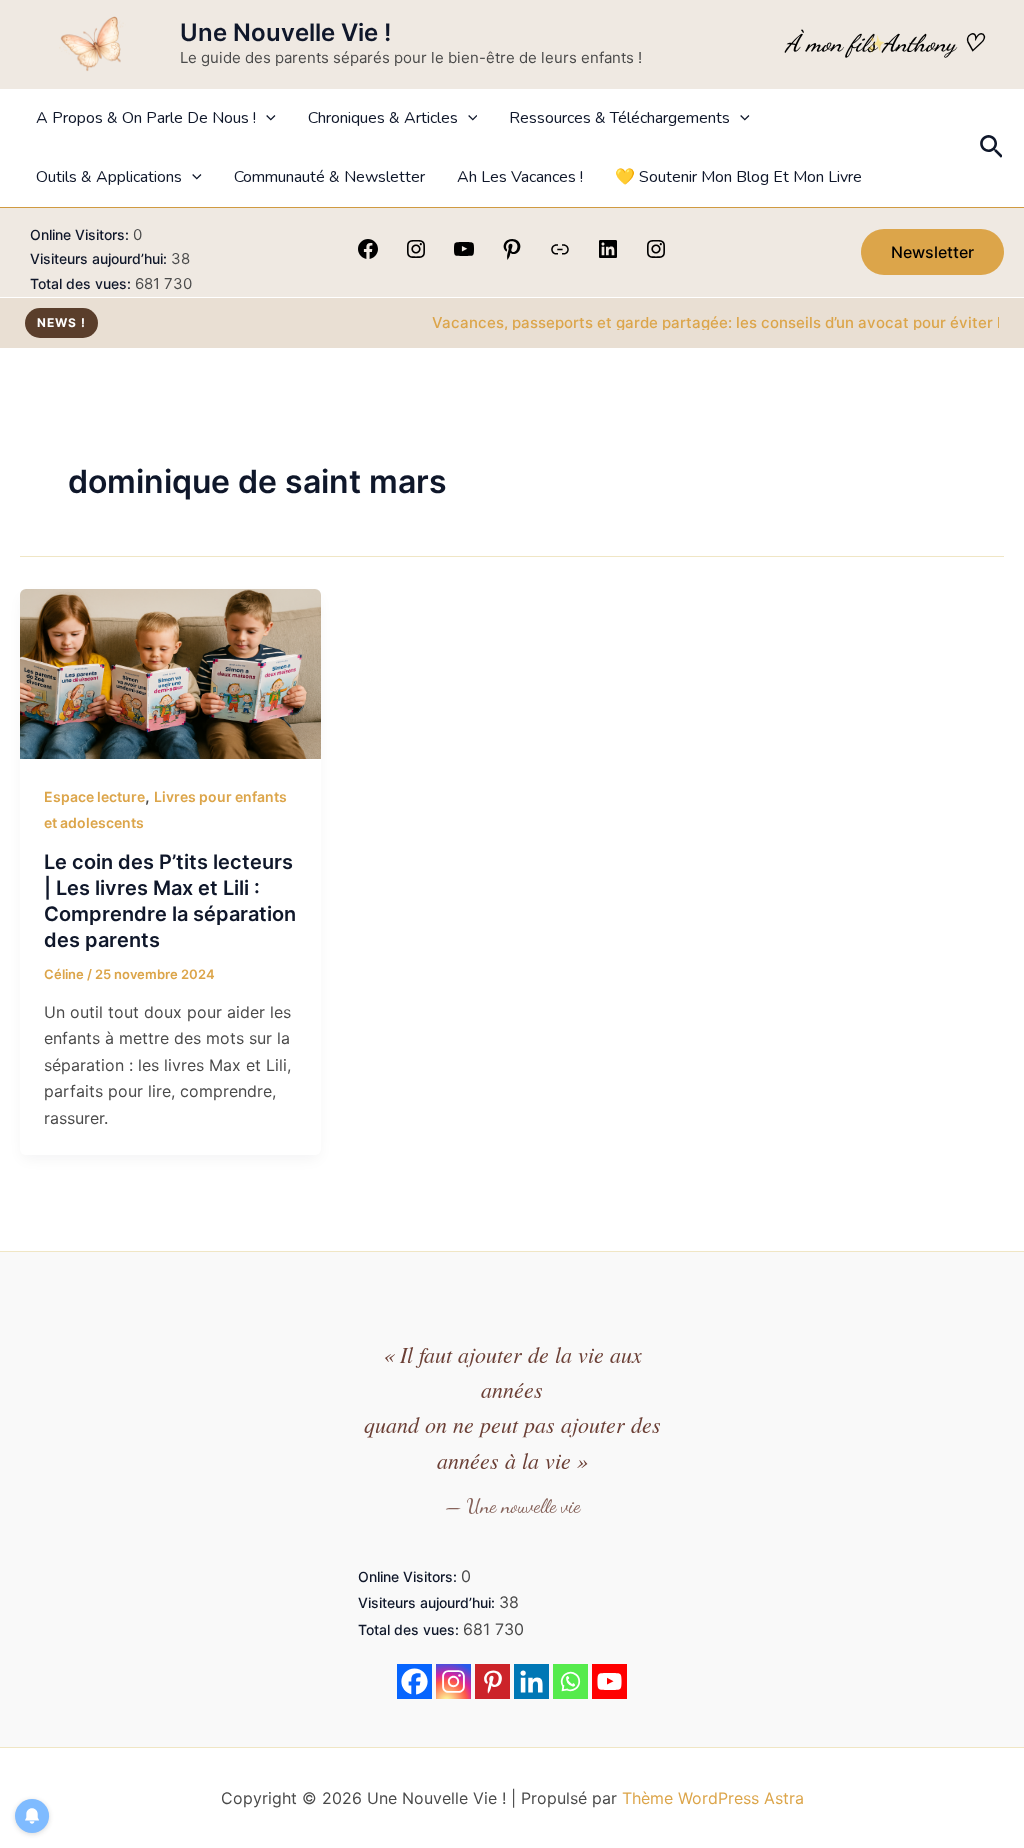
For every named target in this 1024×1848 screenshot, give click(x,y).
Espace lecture (94, 796)
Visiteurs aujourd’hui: (100, 258)
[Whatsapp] (570, 1681)
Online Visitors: (81, 234)
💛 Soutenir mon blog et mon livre (738, 177)
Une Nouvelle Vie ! (285, 32)
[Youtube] (609, 1681)
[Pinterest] (512, 255)
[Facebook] (368, 255)
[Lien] (560, 255)
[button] (266, 118)
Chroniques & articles (383, 118)
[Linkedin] (531, 1681)
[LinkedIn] (608, 255)
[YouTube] (464, 255)
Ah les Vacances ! (520, 177)
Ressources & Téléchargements (619, 118)
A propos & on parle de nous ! (146, 118)
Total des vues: (82, 283)
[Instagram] (416, 255)
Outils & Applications (109, 177)
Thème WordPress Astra (713, 1798)
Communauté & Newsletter (329, 177)
